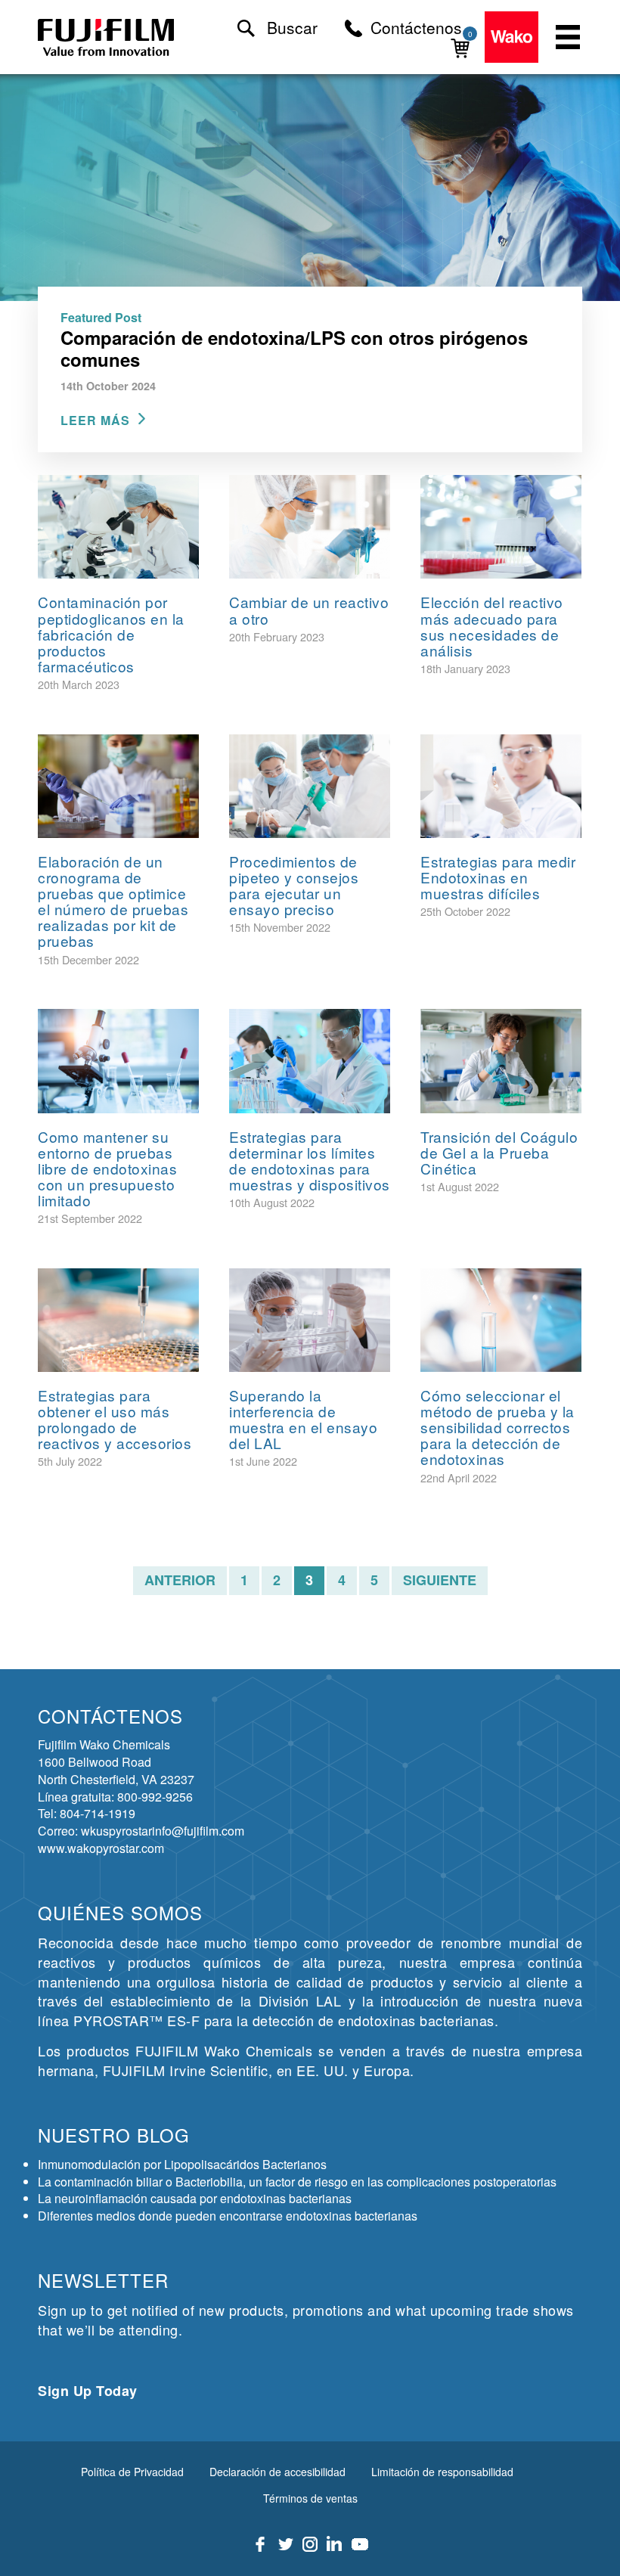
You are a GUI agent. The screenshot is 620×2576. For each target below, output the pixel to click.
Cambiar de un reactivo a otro (309, 610)
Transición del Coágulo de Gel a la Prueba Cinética (499, 1152)
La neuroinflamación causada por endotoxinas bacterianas (195, 2198)
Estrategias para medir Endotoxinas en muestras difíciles (498, 877)
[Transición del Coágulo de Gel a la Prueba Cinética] (501, 1061)
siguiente (440, 1580)
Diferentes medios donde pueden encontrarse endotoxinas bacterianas (228, 2216)
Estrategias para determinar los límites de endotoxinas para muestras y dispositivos (310, 1160)
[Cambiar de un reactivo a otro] (310, 527)
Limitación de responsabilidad (442, 2472)
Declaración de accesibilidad (277, 2472)
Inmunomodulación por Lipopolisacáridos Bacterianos (182, 2164)
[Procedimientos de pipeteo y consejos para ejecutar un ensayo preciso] (310, 786)
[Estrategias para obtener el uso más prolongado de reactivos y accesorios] (118, 1320)
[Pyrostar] (107, 37)
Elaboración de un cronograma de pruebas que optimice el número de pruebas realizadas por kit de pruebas (113, 901)
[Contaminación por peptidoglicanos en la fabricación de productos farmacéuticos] (118, 527)
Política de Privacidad (132, 2472)
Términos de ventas (310, 2498)
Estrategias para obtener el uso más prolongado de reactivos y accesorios (115, 1419)
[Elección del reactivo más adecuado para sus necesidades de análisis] (501, 527)
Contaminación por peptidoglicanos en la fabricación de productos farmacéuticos (111, 633)
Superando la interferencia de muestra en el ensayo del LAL (303, 1419)
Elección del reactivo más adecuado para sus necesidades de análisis (492, 625)
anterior (180, 1580)
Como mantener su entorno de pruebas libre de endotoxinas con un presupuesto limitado (107, 1168)
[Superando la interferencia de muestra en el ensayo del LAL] (310, 1320)
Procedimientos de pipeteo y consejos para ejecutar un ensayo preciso (294, 885)
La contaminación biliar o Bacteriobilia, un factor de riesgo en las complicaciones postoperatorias (297, 2182)
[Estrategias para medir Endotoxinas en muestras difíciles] (501, 786)
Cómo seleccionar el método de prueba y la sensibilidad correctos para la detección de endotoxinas (498, 1427)
